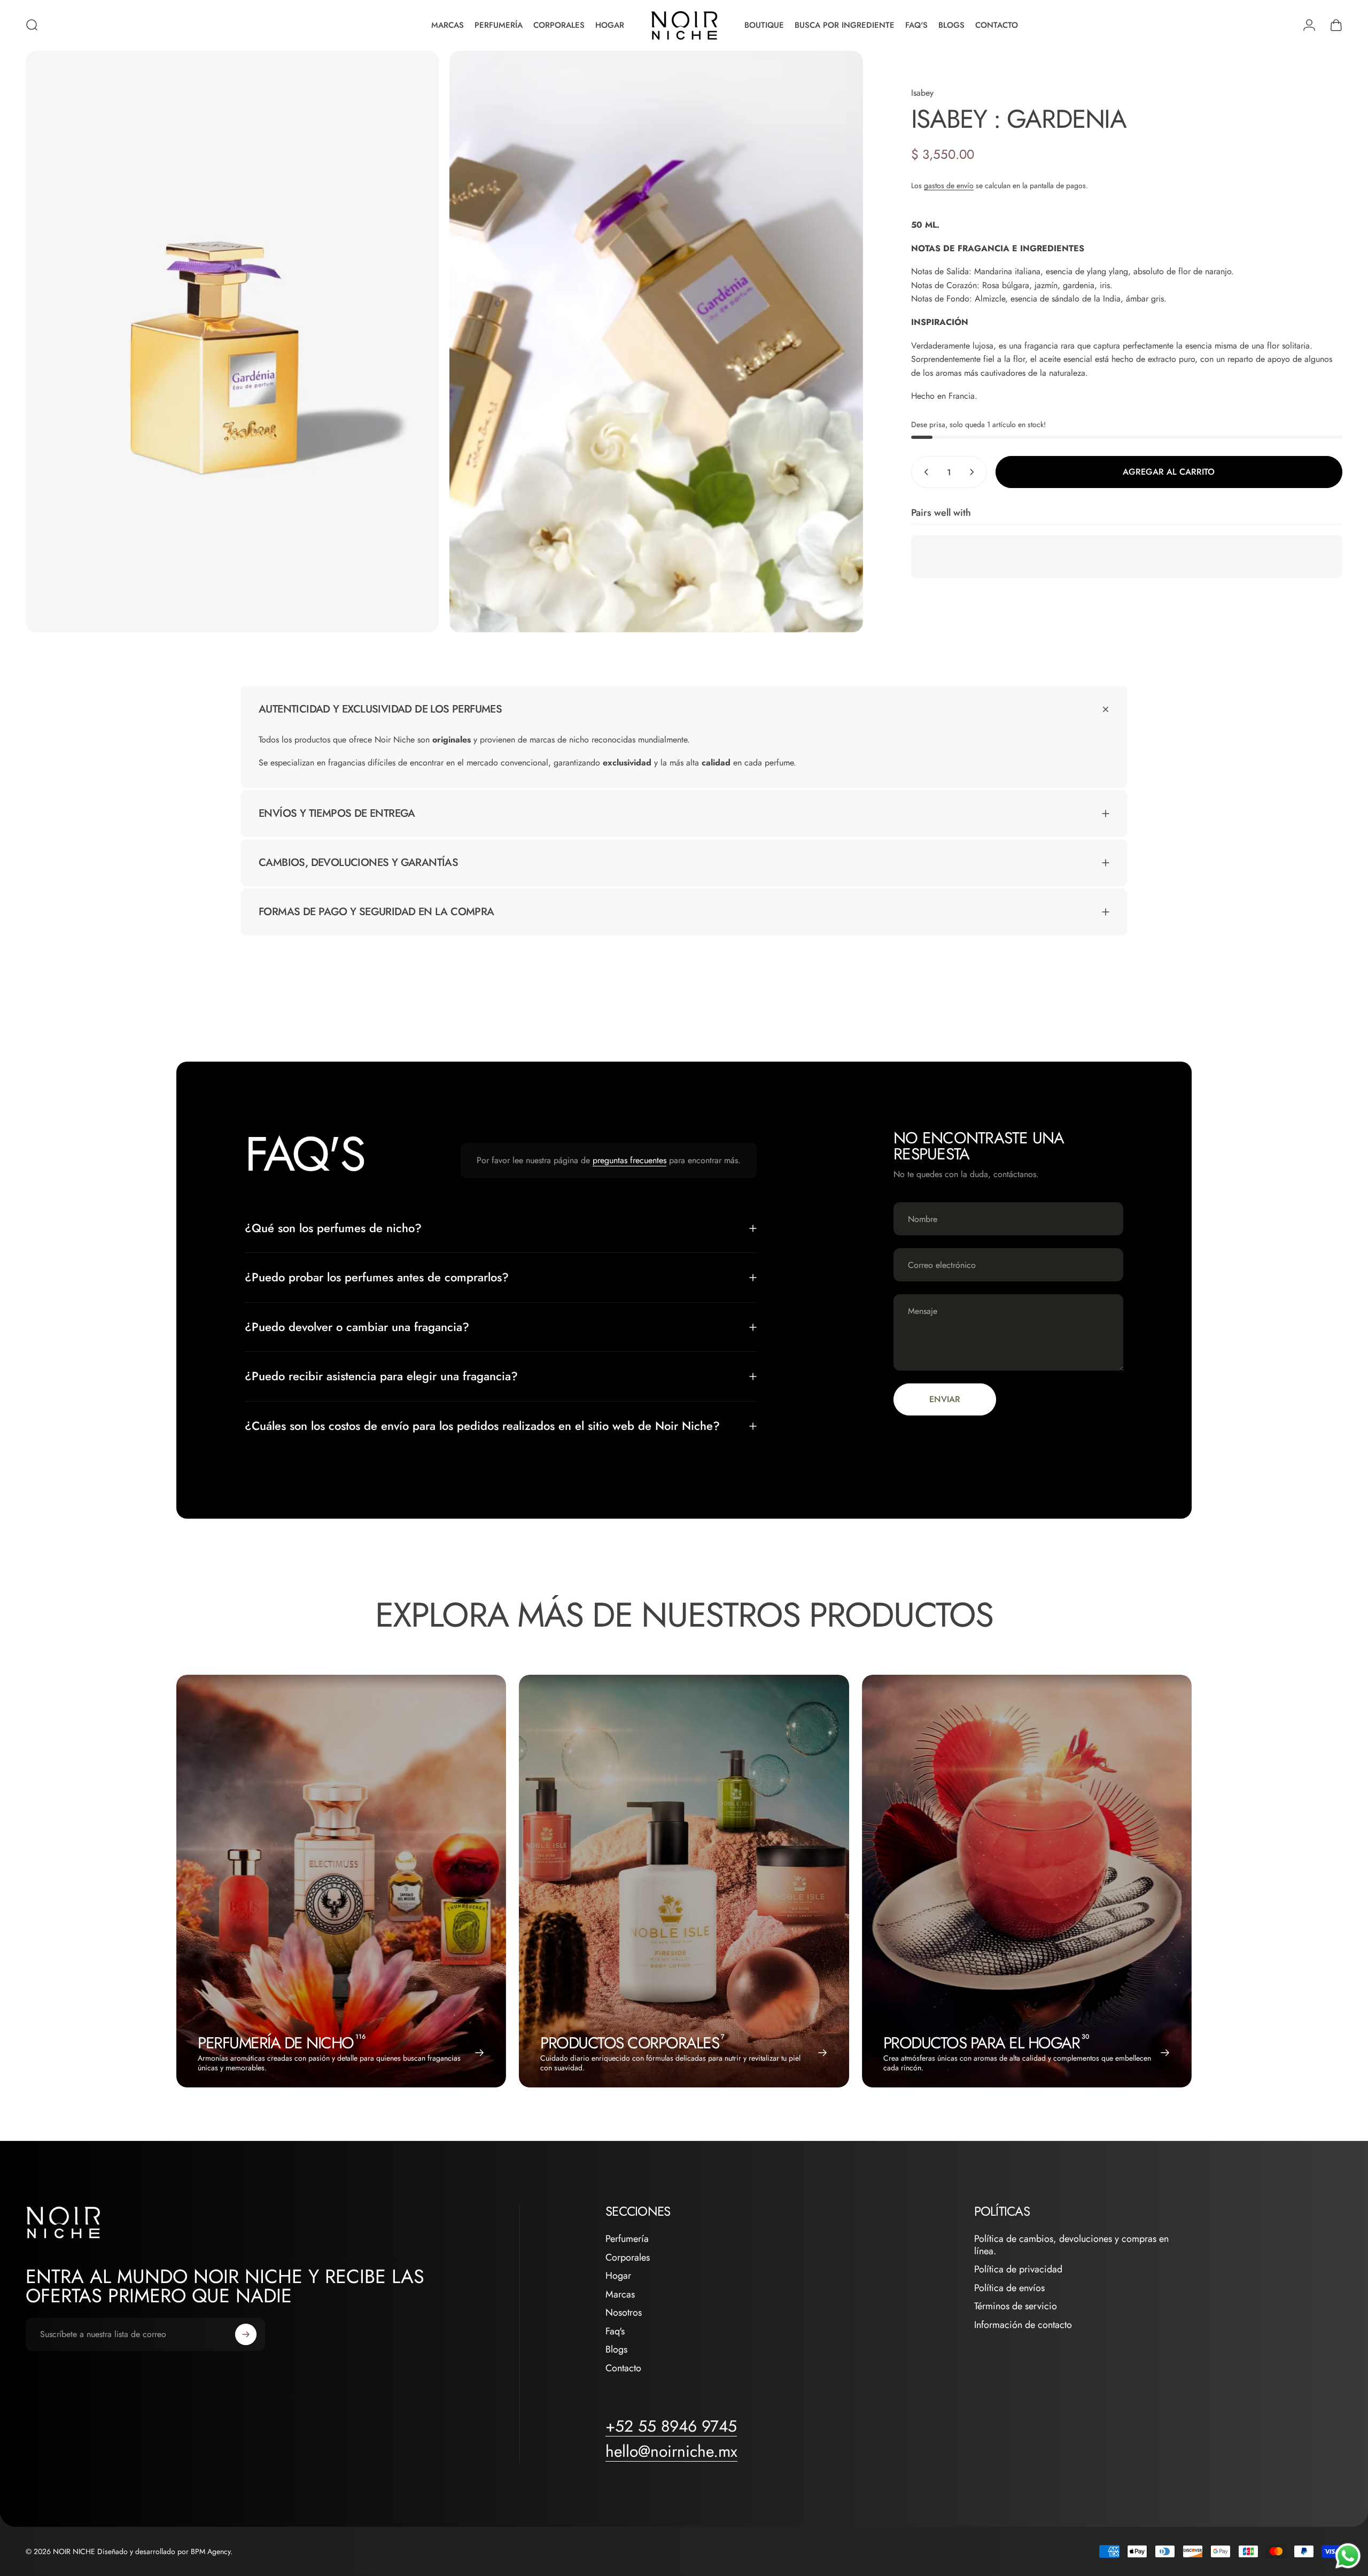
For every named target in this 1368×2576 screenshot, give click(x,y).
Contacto (623, 2368)
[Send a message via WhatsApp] (1348, 2556)
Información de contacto (1023, 2325)
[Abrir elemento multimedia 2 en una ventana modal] (656, 342)
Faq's (615, 2331)
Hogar (618, 2276)
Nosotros (624, 2313)
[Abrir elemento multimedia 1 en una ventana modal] (232, 342)
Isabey (922, 93)
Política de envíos (1009, 2288)
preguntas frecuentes (629, 1160)
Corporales (628, 2258)
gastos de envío (949, 185)
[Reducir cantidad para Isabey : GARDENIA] (924, 472)
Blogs (616, 2350)
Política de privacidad (1018, 2269)
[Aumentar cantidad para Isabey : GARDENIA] (974, 472)
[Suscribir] (246, 2334)
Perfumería (627, 2239)
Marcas (620, 2295)
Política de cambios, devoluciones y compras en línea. (1071, 2245)
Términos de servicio (1016, 2306)
